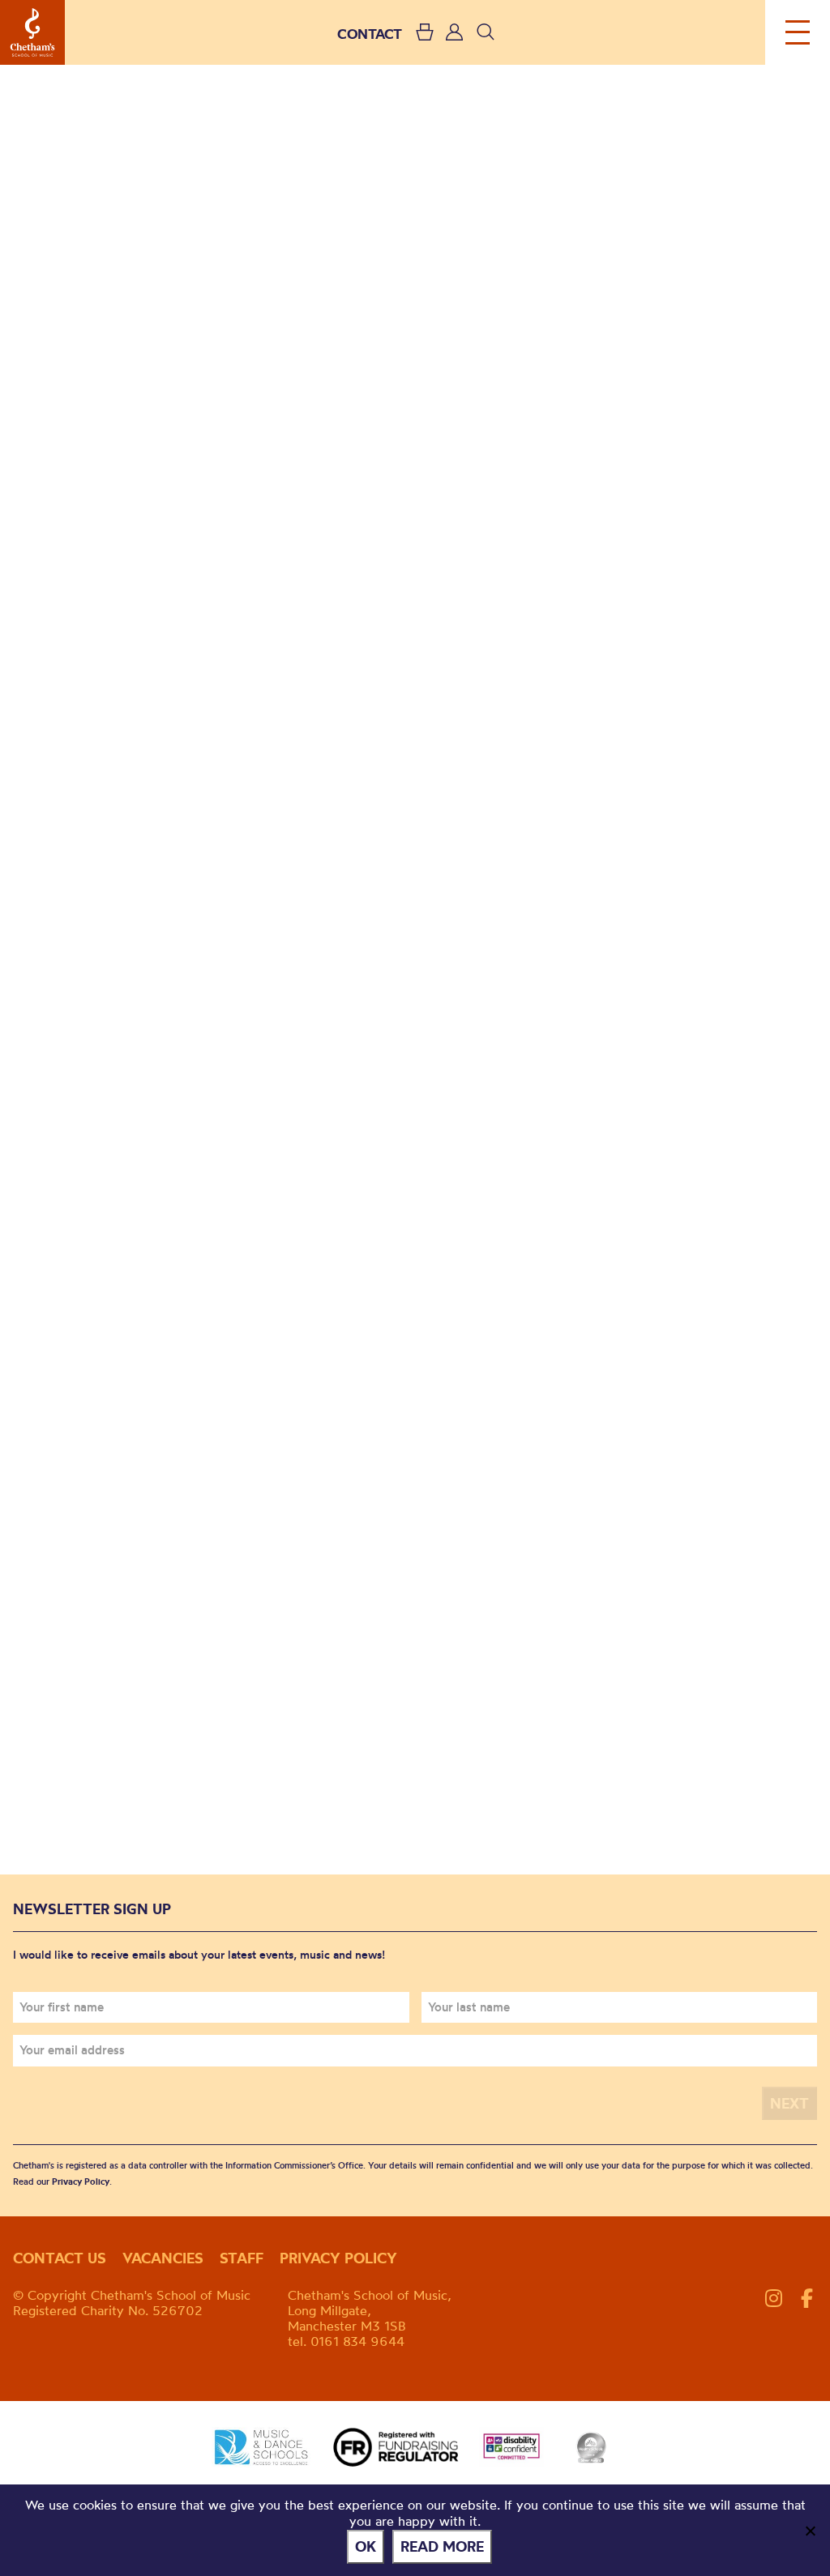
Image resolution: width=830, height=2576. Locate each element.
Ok (366, 2546)
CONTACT (370, 34)
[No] (810, 2531)
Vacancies (163, 2258)
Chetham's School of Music (32, 32)
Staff (242, 2258)
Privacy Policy (81, 2181)
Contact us (60, 2258)
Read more (442, 2546)
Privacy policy (338, 2258)
